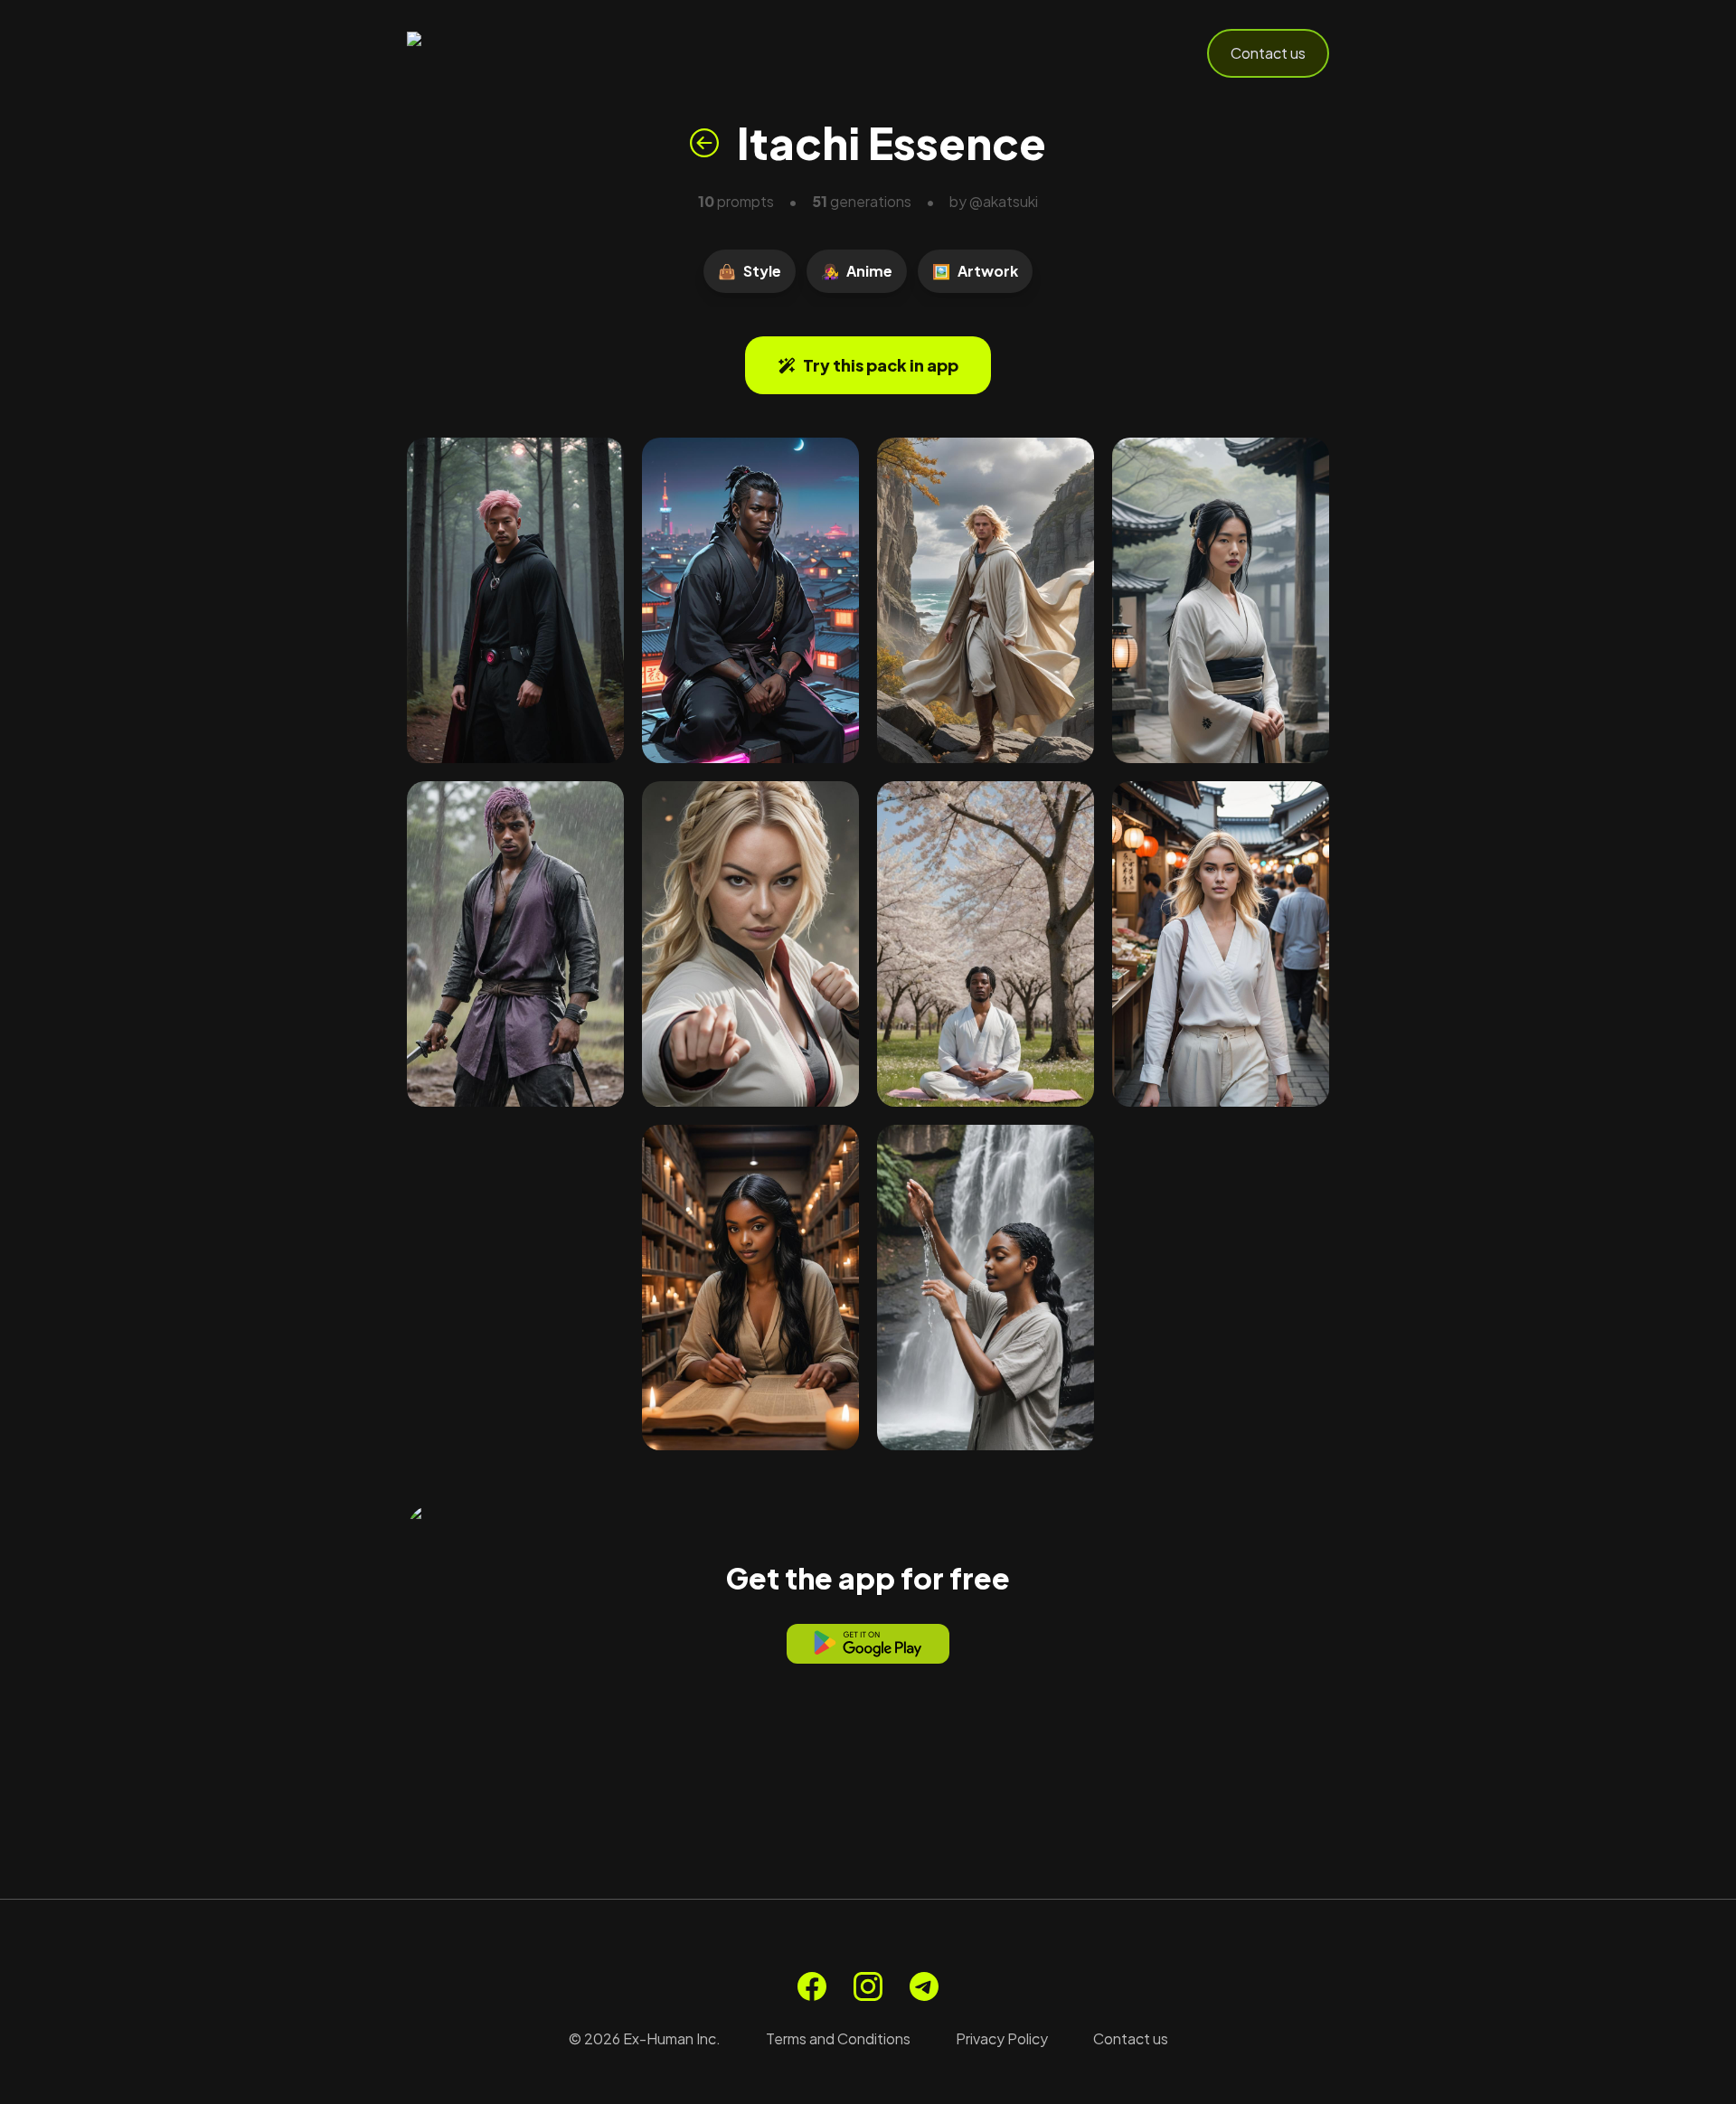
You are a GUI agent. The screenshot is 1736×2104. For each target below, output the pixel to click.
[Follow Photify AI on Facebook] (812, 1986)
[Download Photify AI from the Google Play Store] (868, 1644)
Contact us (1268, 53)
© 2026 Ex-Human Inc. (645, 2038)
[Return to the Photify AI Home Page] (495, 53)
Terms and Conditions (838, 2038)
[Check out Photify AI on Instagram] (868, 1986)
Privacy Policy (1002, 2038)
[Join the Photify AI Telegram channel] (924, 1986)
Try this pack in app (881, 365)
